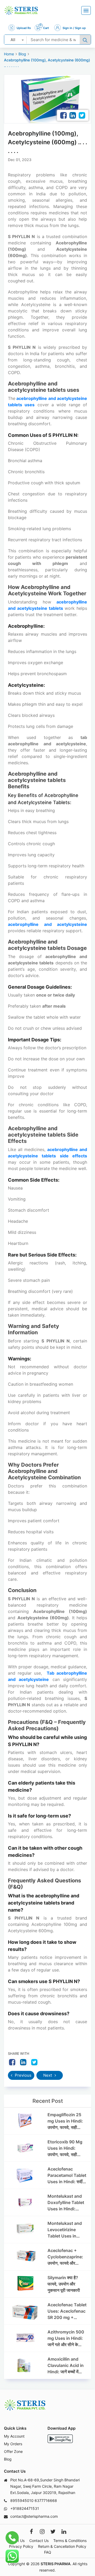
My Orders (13, 2444)
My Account (14, 2436)
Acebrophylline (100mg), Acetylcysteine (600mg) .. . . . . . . (47, 63)
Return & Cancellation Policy (62, 2546)
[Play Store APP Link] (60, 2439)
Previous (23, 2075)
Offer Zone (13, 2451)
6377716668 (46, 2500)
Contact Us (39, 2541)
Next (48, 2075)
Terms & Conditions (70, 2541)
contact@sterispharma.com (34, 2516)
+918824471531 (25, 2508)
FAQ (48, 2552)
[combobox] (15, 40)
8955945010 (22, 2500)
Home (9, 54)
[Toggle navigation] (86, 10)
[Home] (21, 10)
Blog (22, 54)
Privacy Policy (21, 2546)
